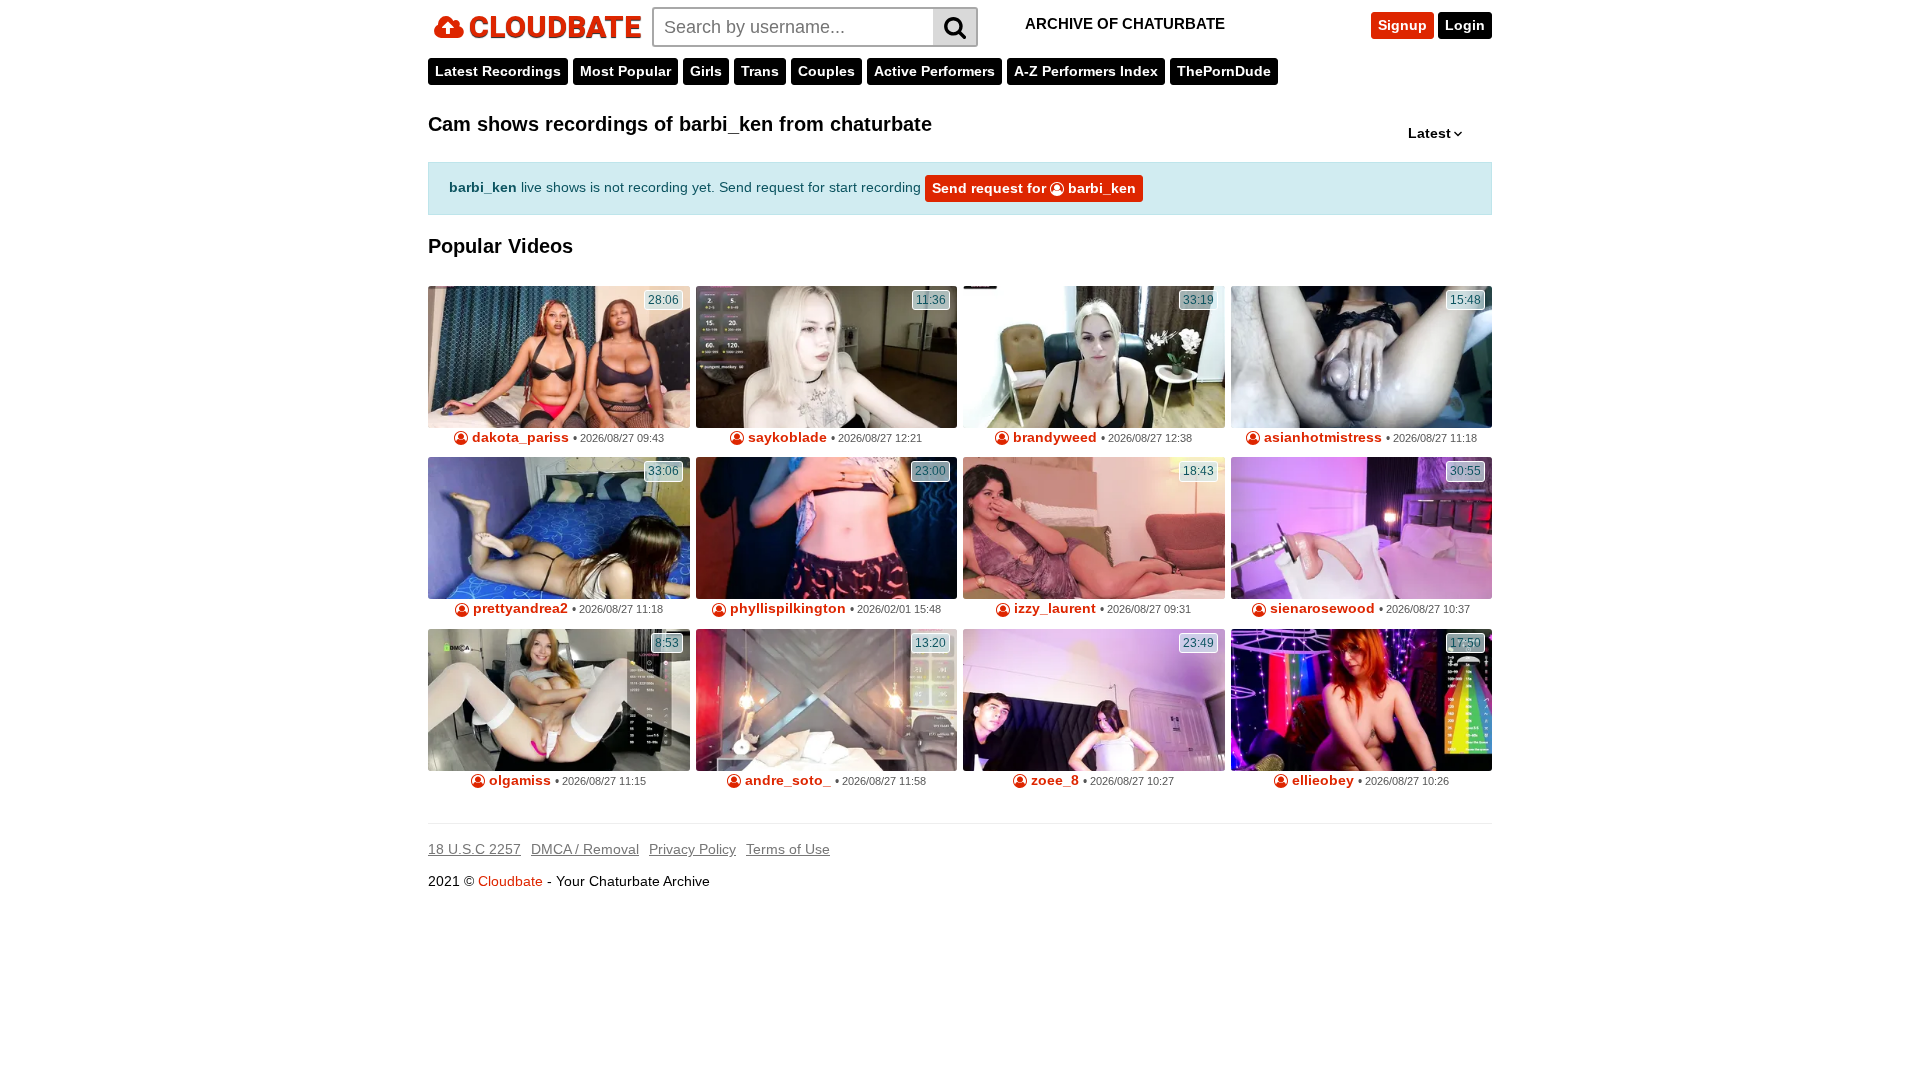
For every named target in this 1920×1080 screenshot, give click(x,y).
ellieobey (1321, 780)
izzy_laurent (1053, 608)
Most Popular (625, 71)
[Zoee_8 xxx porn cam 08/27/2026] (1094, 700)
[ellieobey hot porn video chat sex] (1362, 700)
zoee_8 (1053, 780)
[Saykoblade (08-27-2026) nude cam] (827, 357)
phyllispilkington (786, 608)
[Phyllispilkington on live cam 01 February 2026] (827, 528)
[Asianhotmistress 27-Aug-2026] (1362, 357)
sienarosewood (1320, 608)
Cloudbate (510, 881)
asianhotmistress (1321, 437)
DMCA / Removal (585, 849)
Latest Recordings (498, 71)
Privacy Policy (692, 849)
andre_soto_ (786, 780)
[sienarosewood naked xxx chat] (1362, 528)
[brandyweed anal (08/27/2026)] (1094, 357)
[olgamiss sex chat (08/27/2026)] (559, 700)
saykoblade (785, 437)
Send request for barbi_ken (1034, 188)
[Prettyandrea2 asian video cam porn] (559, 528)
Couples (826, 71)
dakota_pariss (518, 437)
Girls (706, 71)
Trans (760, 71)
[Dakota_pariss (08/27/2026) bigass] (559, 357)
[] (955, 27)
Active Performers (934, 71)
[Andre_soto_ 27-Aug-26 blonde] (827, 700)
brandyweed (1053, 437)
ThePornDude (1224, 71)
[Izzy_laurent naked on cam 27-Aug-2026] (1094, 528)
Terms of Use (788, 849)
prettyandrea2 (518, 608)
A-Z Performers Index (1086, 71)
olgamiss (518, 780)
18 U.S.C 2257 (474, 849)
